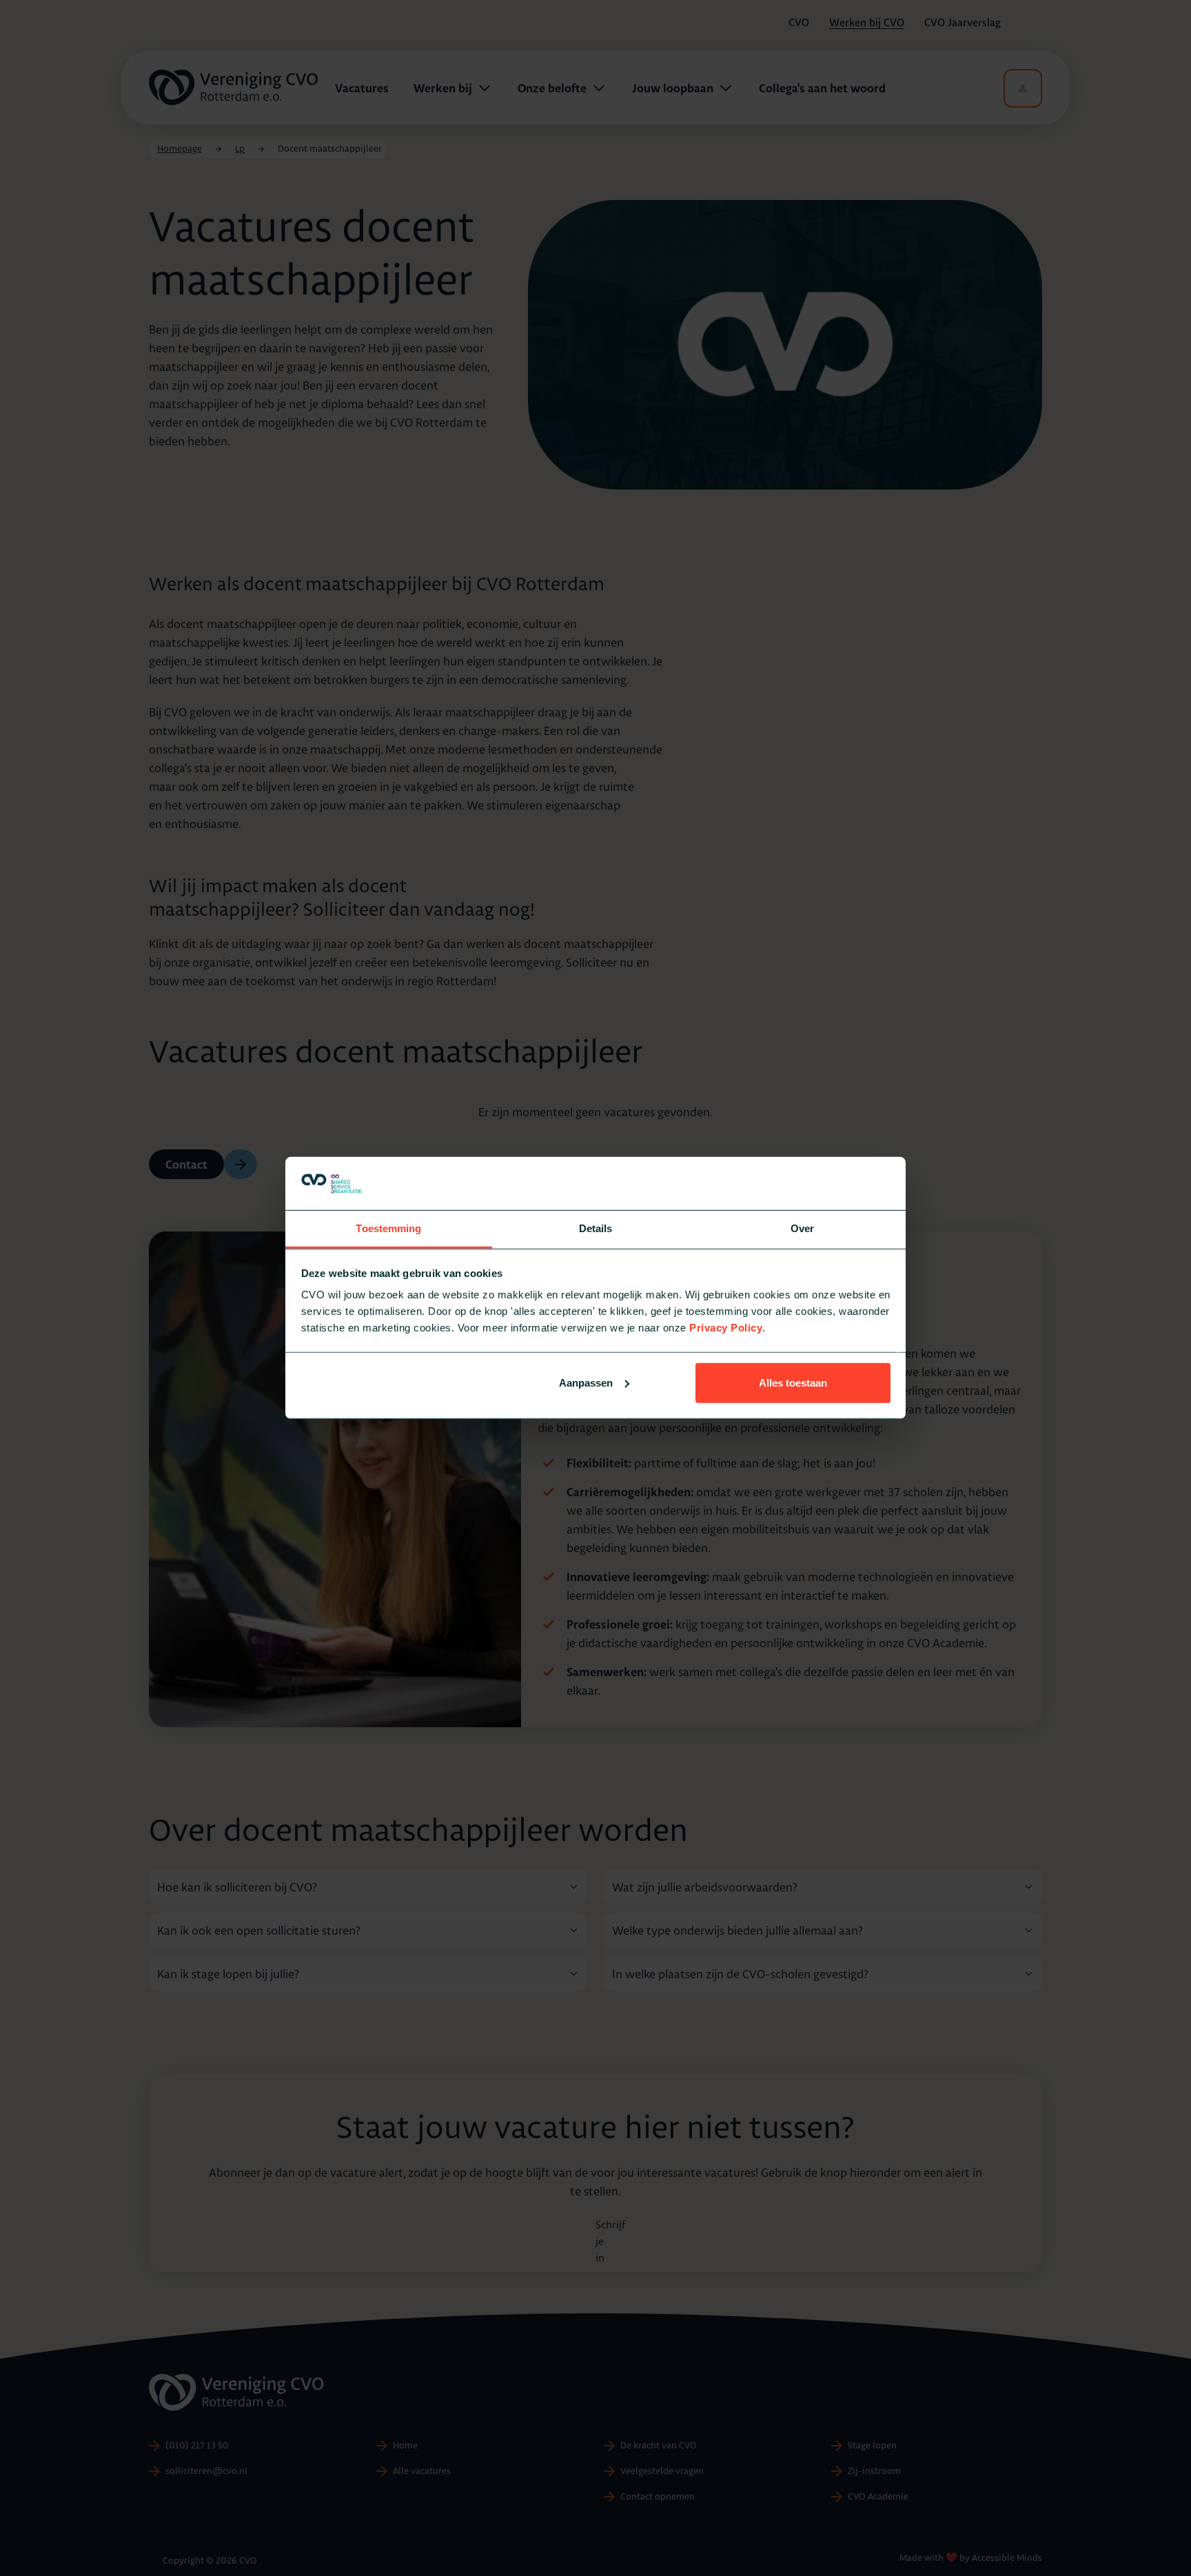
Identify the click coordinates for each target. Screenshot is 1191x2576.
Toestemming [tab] (388, 1228)
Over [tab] (802, 1228)
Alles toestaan (793, 1383)
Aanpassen (586, 1383)
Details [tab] (596, 1228)
